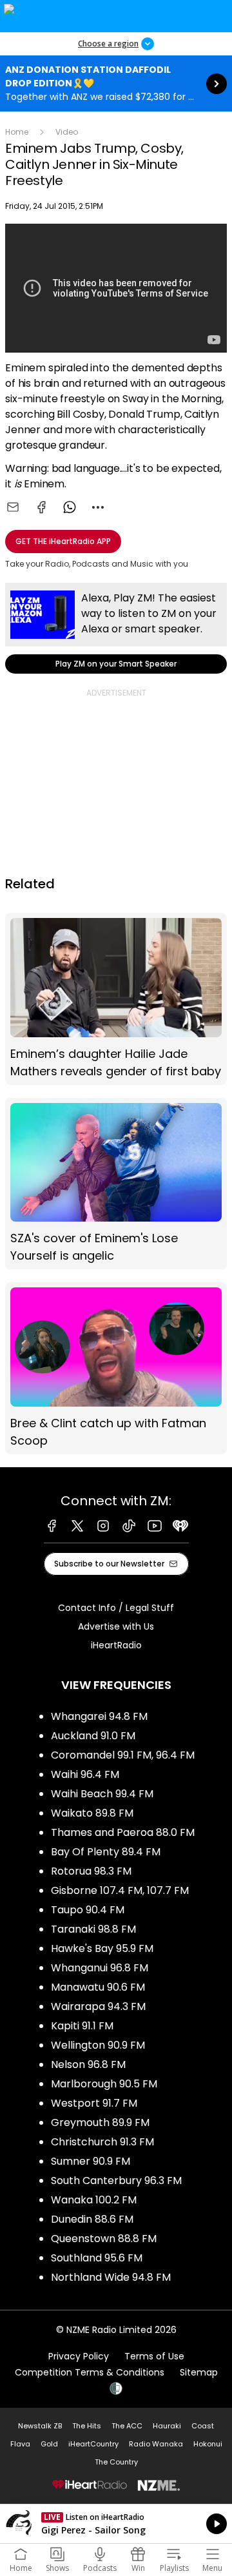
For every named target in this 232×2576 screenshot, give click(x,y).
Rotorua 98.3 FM (91, 1871)
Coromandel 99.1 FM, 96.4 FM (123, 1755)
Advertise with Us (116, 1626)
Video (67, 132)
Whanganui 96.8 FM (100, 1968)
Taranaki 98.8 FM (93, 1929)
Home (17, 132)
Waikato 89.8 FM (92, 1813)
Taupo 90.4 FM (88, 1910)
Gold (49, 2444)
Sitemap (199, 2372)
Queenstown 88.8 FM (104, 2239)
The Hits (87, 2426)
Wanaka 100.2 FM (94, 2200)
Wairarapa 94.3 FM (98, 2006)
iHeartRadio (116, 1645)
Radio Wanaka (156, 2444)
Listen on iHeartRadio (116, 2524)
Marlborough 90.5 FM (104, 2084)
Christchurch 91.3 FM (102, 2142)
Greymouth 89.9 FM (100, 2122)
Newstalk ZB (40, 2426)
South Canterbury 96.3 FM (116, 2181)
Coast (203, 2426)
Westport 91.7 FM (94, 2103)
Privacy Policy (79, 2356)
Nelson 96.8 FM (88, 2064)
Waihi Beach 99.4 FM (102, 1794)
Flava (20, 2444)
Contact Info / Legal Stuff (116, 1608)
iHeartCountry (93, 2444)
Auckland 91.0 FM (93, 1736)
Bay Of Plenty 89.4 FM (106, 1852)
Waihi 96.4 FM (85, 1774)
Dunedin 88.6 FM (92, 2219)
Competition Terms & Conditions (90, 2372)
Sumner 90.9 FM (91, 2161)
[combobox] (98, 507)
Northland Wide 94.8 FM (111, 2277)
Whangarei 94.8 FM (99, 1716)
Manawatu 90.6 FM (98, 1987)
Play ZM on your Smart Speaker (116, 628)
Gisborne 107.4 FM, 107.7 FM (120, 1890)
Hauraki (167, 2426)
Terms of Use (154, 2356)
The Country (116, 2462)
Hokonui (208, 2444)
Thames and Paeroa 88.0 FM (123, 1832)
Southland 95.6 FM (97, 2258)
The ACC (127, 2426)
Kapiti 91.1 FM (82, 2026)
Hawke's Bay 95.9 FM (102, 1948)
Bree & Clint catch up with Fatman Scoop (116, 1368)
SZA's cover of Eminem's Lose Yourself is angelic (116, 1184)
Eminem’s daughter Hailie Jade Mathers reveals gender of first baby (116, 999)
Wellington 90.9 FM (98, 2045)
